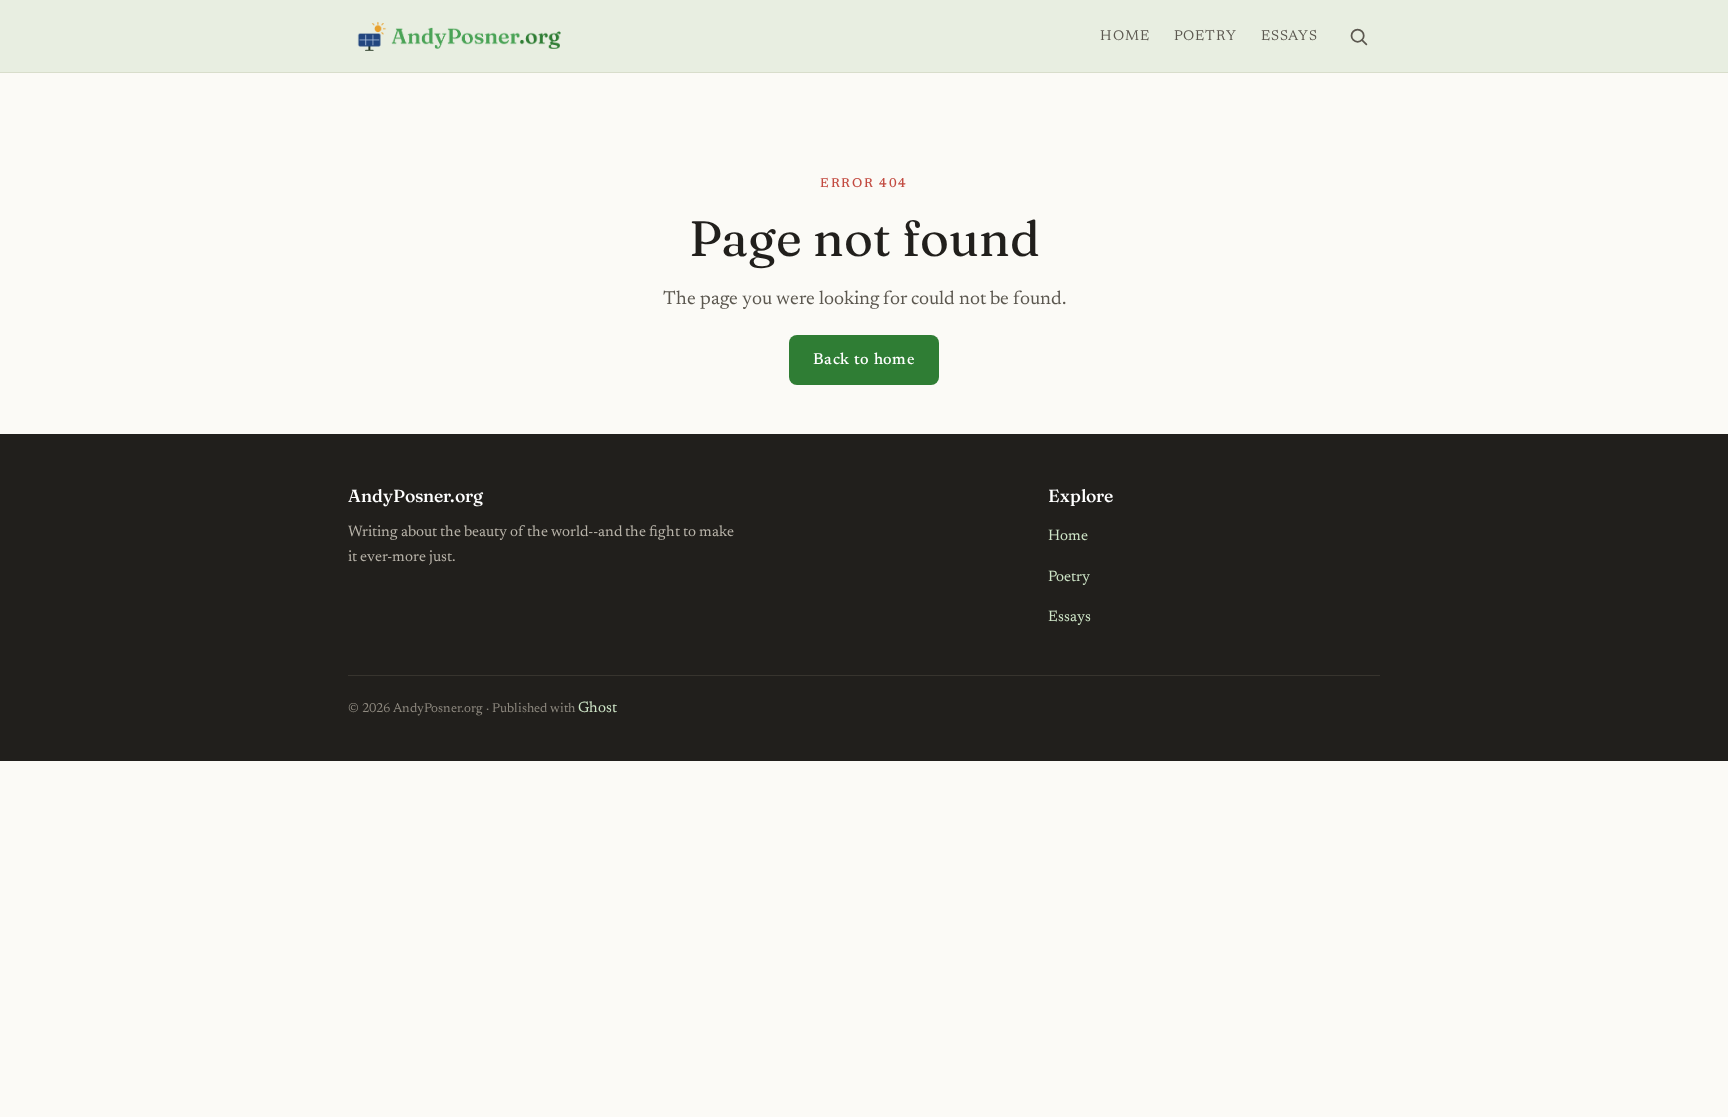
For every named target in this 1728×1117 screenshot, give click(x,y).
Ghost (597, 708)
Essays (1289, 36)
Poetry (1205, 36)
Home (1124, 36)
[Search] (1358, 36)
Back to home (864, 360)
